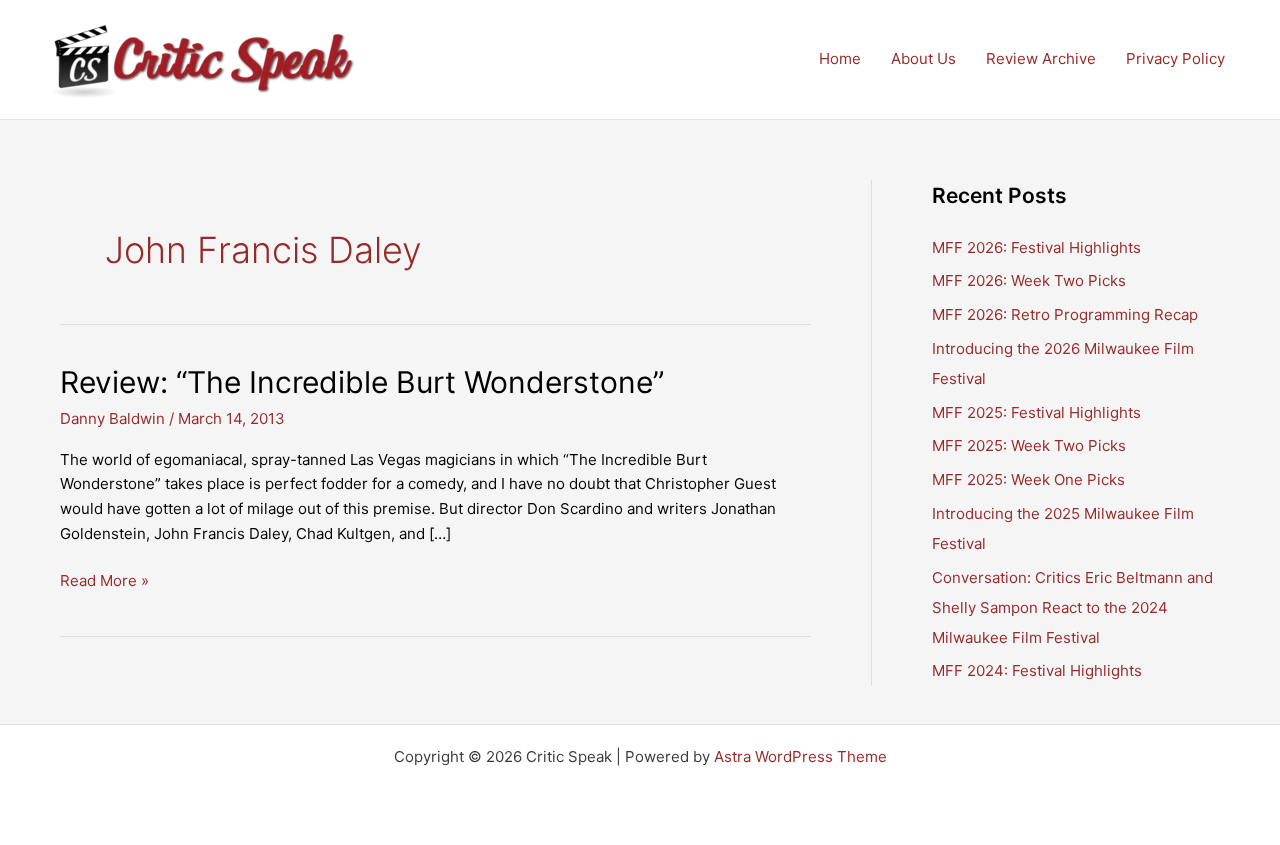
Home (840, 58)
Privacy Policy (1175, 58)
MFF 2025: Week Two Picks (1029, 445)
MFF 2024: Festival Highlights (1037, 670)
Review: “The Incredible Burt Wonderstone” (362, 382)
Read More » (104, 582)
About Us (923, 58)
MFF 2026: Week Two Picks (1029, 280)
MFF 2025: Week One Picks (1028, 479)
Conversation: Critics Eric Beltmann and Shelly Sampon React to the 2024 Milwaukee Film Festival (1072, 607)
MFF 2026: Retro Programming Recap (1065, 314)
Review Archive (1041, 58)
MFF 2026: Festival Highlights (1036, 247)
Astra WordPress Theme (800, 756)
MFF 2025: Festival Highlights (1036, 412)
